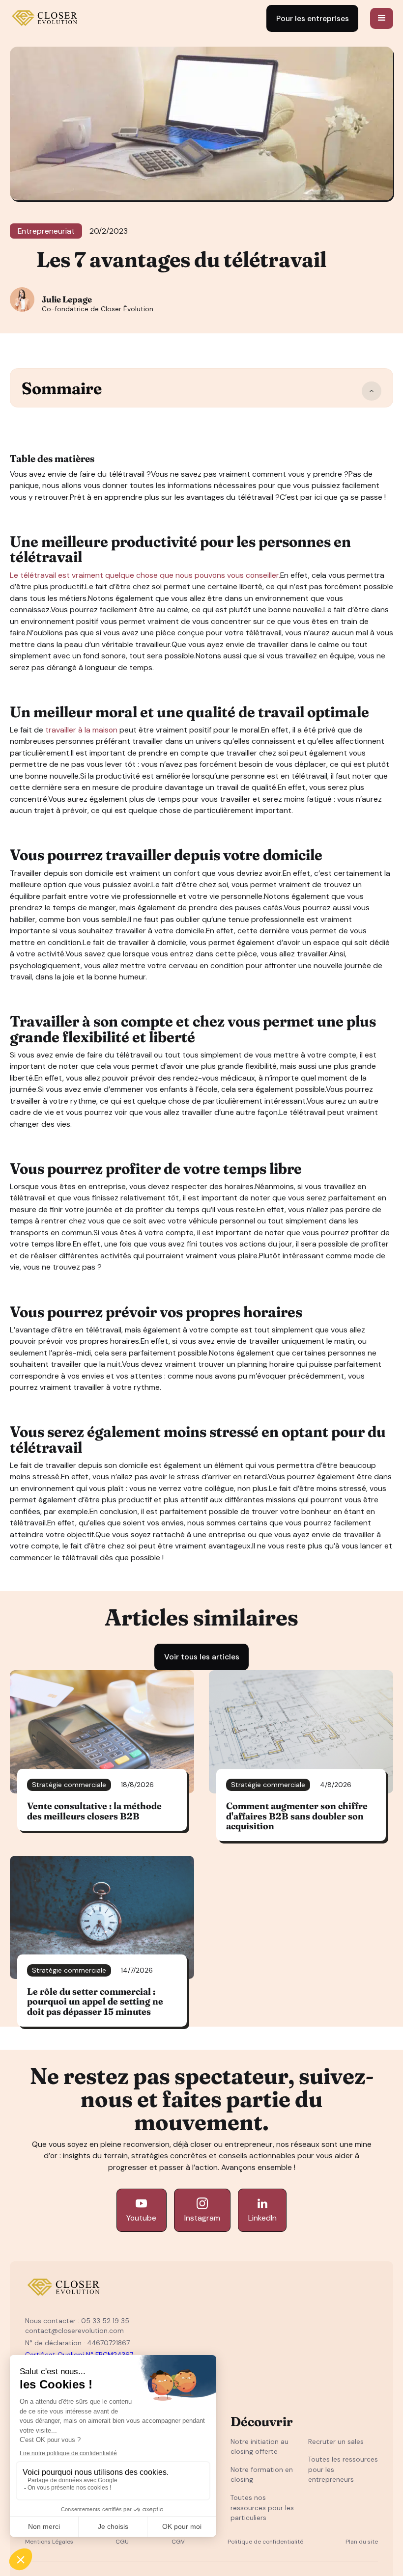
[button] (382, 19)
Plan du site (362, 2542)
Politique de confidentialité (265, 2542)
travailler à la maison (81, 730)
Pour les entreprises (313, 18)
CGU (122, 2542)
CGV (178, 2542)
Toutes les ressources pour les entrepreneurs (343, 2469)
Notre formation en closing (262, 2475)
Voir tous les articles (202, 1657)
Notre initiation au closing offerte (259, 2447)
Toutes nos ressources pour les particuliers (262, 2508)
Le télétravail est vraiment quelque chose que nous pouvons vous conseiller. (145, 575)
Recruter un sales (336, 2441)
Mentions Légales (49, 2542)
